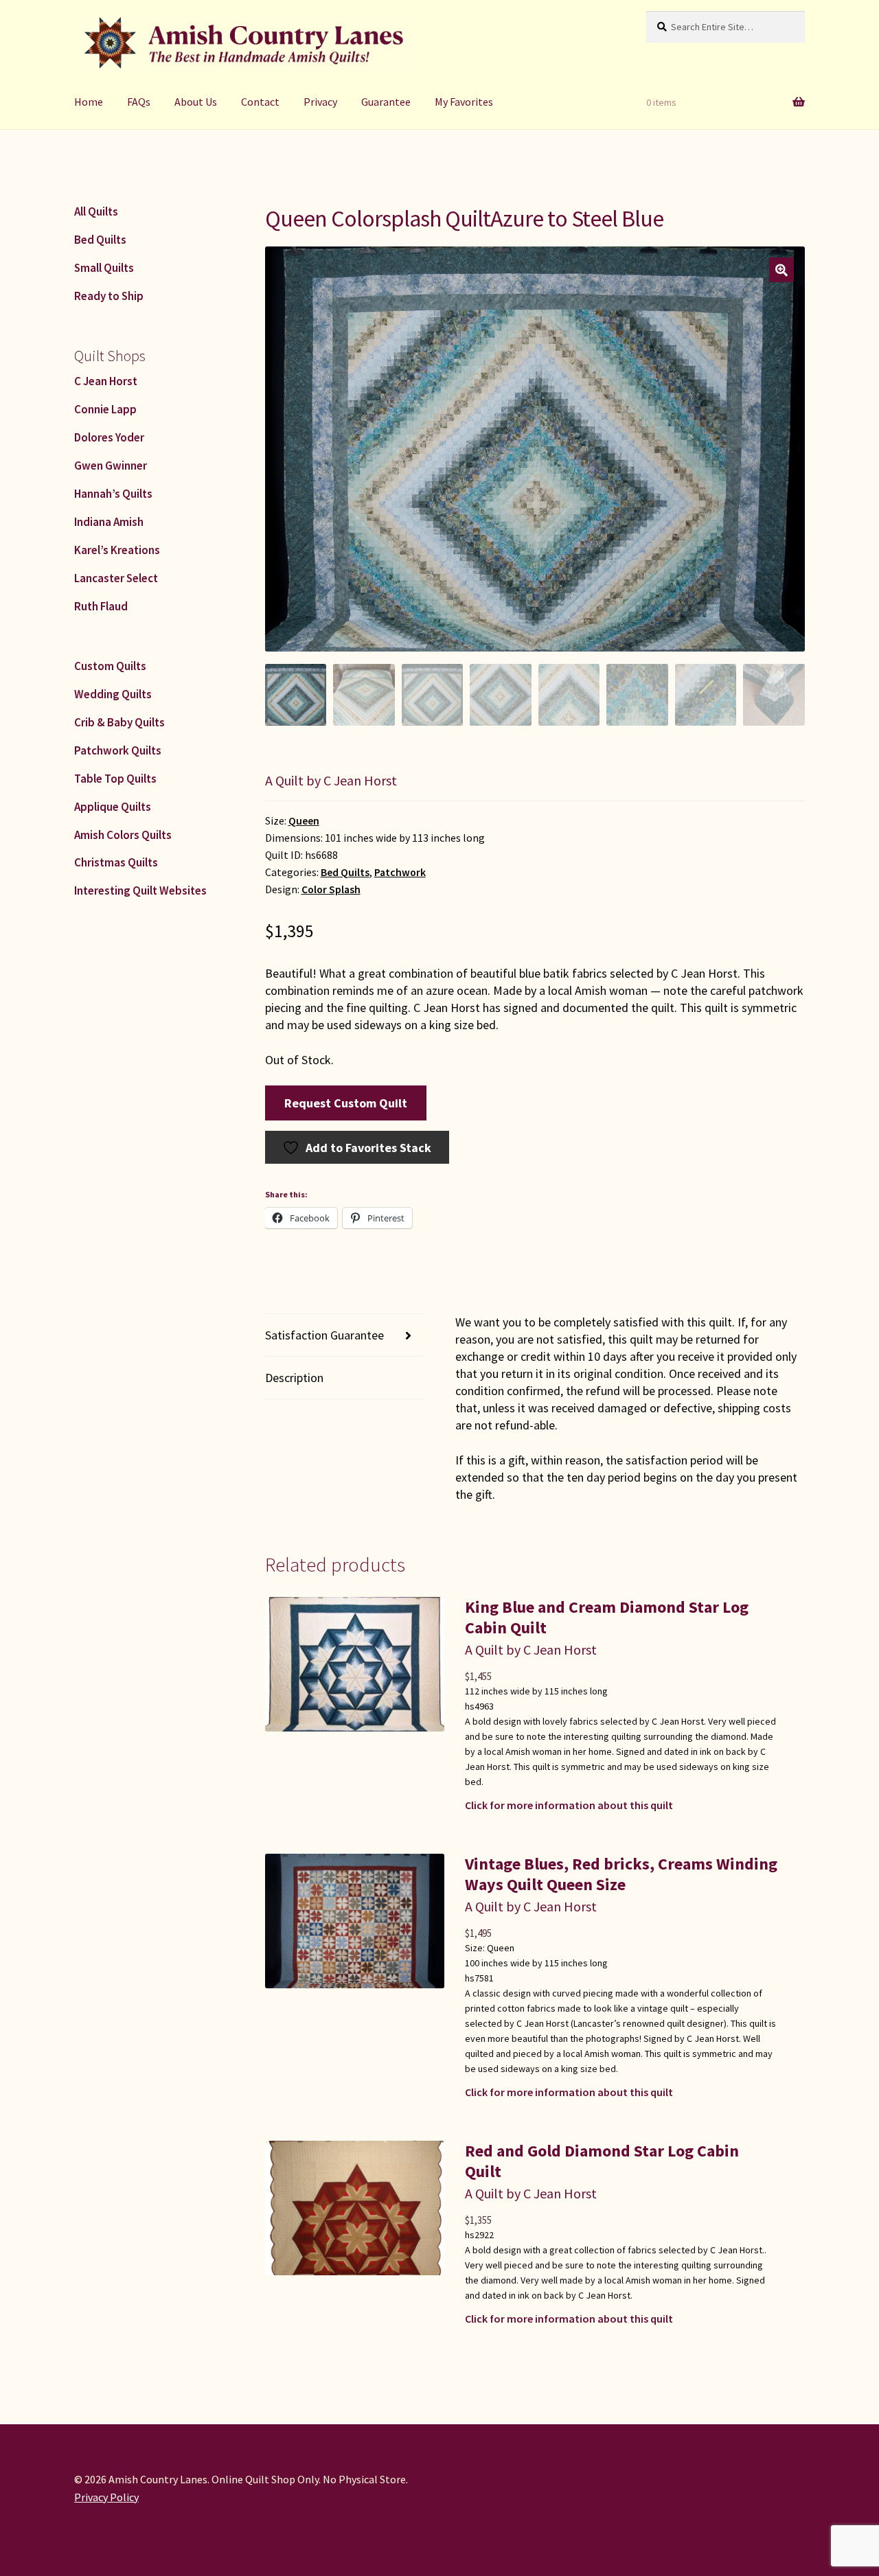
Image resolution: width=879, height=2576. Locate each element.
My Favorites (464, 102)
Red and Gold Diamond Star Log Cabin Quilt (602, 2161)
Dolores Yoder (109, 437)
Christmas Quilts (116, 862)
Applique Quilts (113, 807)
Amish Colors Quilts (123, 835)
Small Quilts (104, 268)
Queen (304, 821)
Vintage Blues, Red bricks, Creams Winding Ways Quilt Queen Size (621, 1874)
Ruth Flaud (101, 606)
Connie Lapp (105, 409)
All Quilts (96, 211)
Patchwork (400, 872)
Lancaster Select (116, 578)
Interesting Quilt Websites (140, 890)
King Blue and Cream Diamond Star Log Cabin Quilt (607, 1617)
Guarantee (386, 102)
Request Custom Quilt (346, 1103)
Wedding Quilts (113, 694)
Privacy (320, 102)
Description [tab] (294, 1378)
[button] (781, 270)
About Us (196, 102)
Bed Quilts (345, 872)
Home (89, 102)
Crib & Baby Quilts (119, 722)
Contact (260, 102)
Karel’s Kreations (117, 550)
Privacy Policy (106, 2497)
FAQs (139, 102)
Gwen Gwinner (111, 465)
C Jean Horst (106, 381)
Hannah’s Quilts (113, 494)
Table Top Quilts (115, 779)
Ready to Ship (109, 296)
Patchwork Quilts (118, 750)
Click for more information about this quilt (569, 1805)
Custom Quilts (110, 666)
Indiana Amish (109, 522)
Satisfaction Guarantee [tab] (324, 1335)
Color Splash (331, 889)
